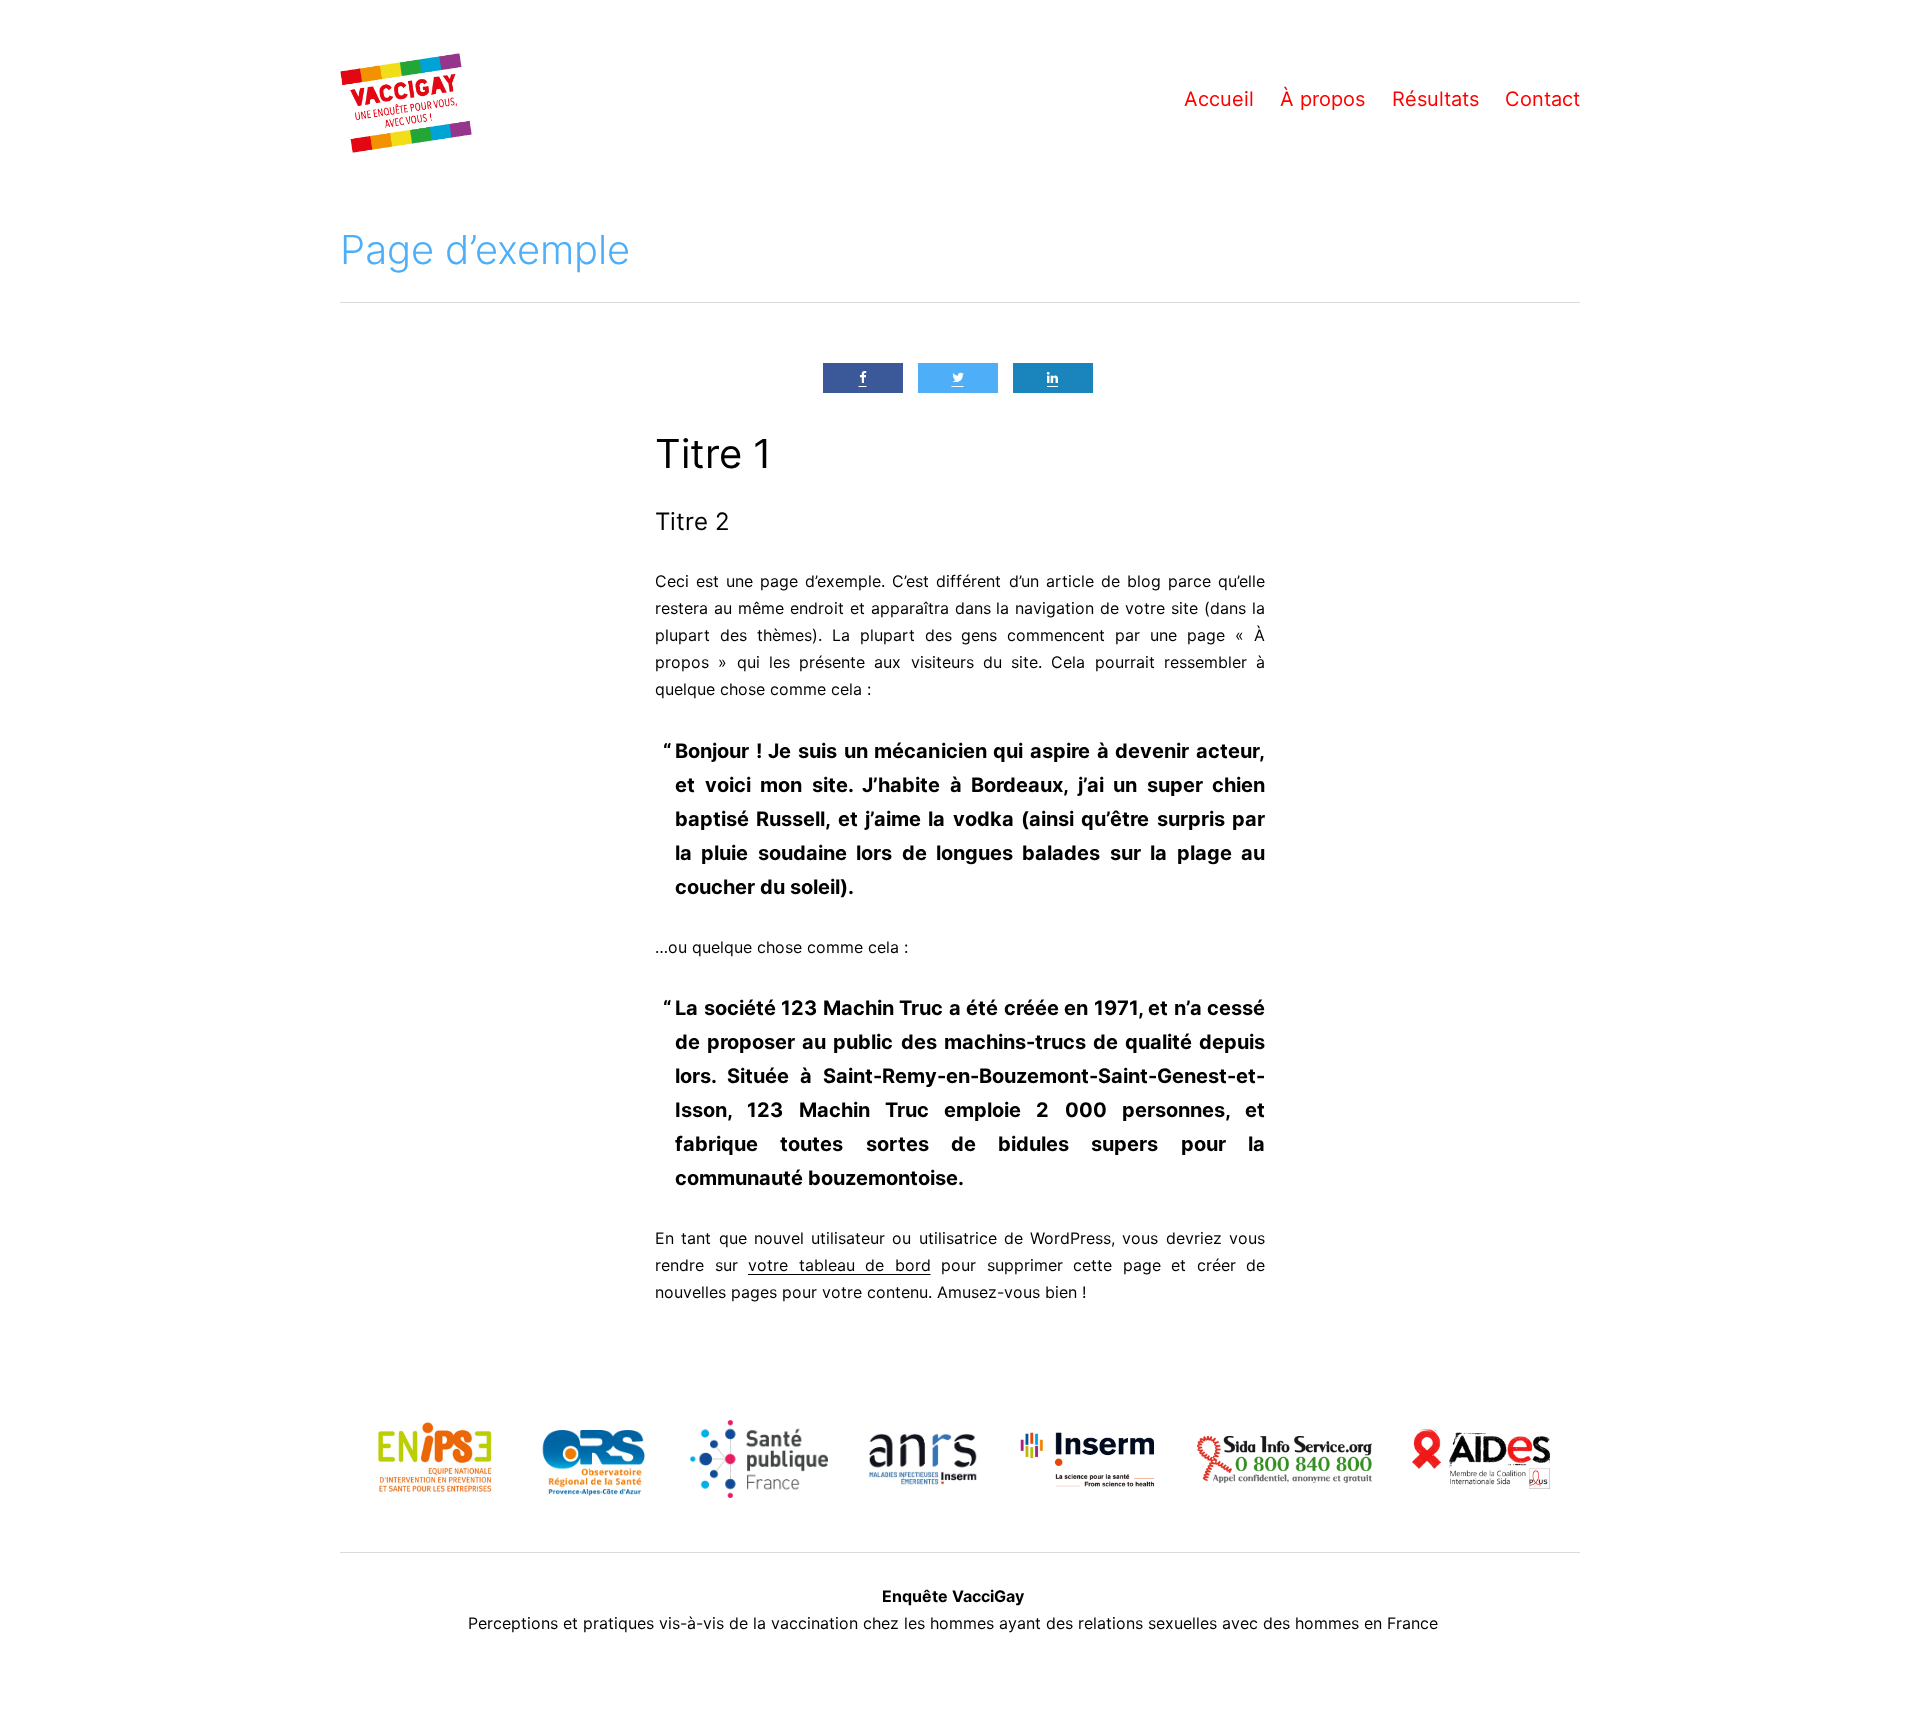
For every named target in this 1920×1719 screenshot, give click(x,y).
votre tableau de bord (839, 1265)
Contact (1542, 99)
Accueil (1219, 99)
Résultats (1435, 99)
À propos (1322, 99)
